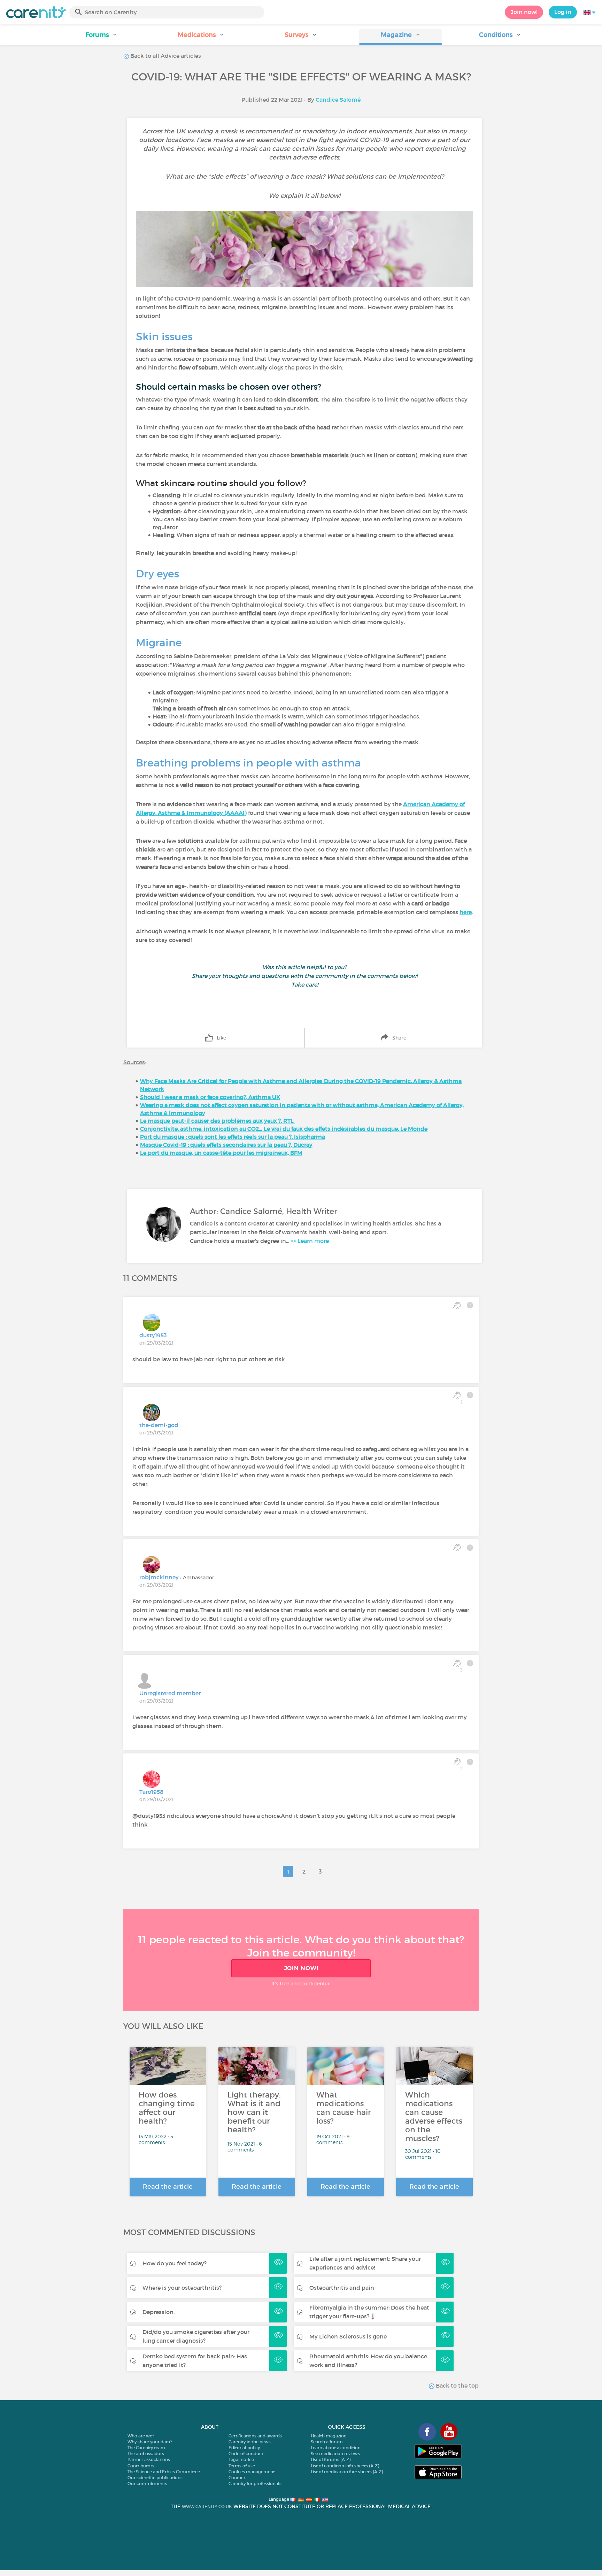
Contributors (141, 2466)
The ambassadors (146, 2454)
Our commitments (147, 2484)
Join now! (524, 12)
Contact (237, 2478)
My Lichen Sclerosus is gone (348, 2336)
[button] (102, 37)
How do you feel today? (175, 2263)
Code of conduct (246, 2454)
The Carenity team (146, 2448)
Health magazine (329, 2436)
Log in (563, 12)
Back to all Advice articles (165, 56)
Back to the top (457, 2386)
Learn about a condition (336, 2448)
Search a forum (327, 2442)
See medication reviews (335, 2454)
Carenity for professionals (255, 2484)
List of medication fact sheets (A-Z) (347, 2472)
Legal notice (241, 2460)
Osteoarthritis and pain (342, 2288)
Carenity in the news (250, 2442)
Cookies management (252, 2472)
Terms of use (242, 2466)
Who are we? (141, 2436)
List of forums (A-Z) (331, 2460)
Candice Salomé (338, 100)
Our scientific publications (155, 2478)
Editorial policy (244, 2448)
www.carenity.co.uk (207, 2507)
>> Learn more (310, 1241)
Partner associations (149, 2460)
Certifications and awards (255, 2436)
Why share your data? (150, 2442)
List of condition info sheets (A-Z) (345, 2466)
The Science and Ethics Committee (164, 2472)
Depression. (159, 2312)
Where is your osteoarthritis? (182, 2288)
